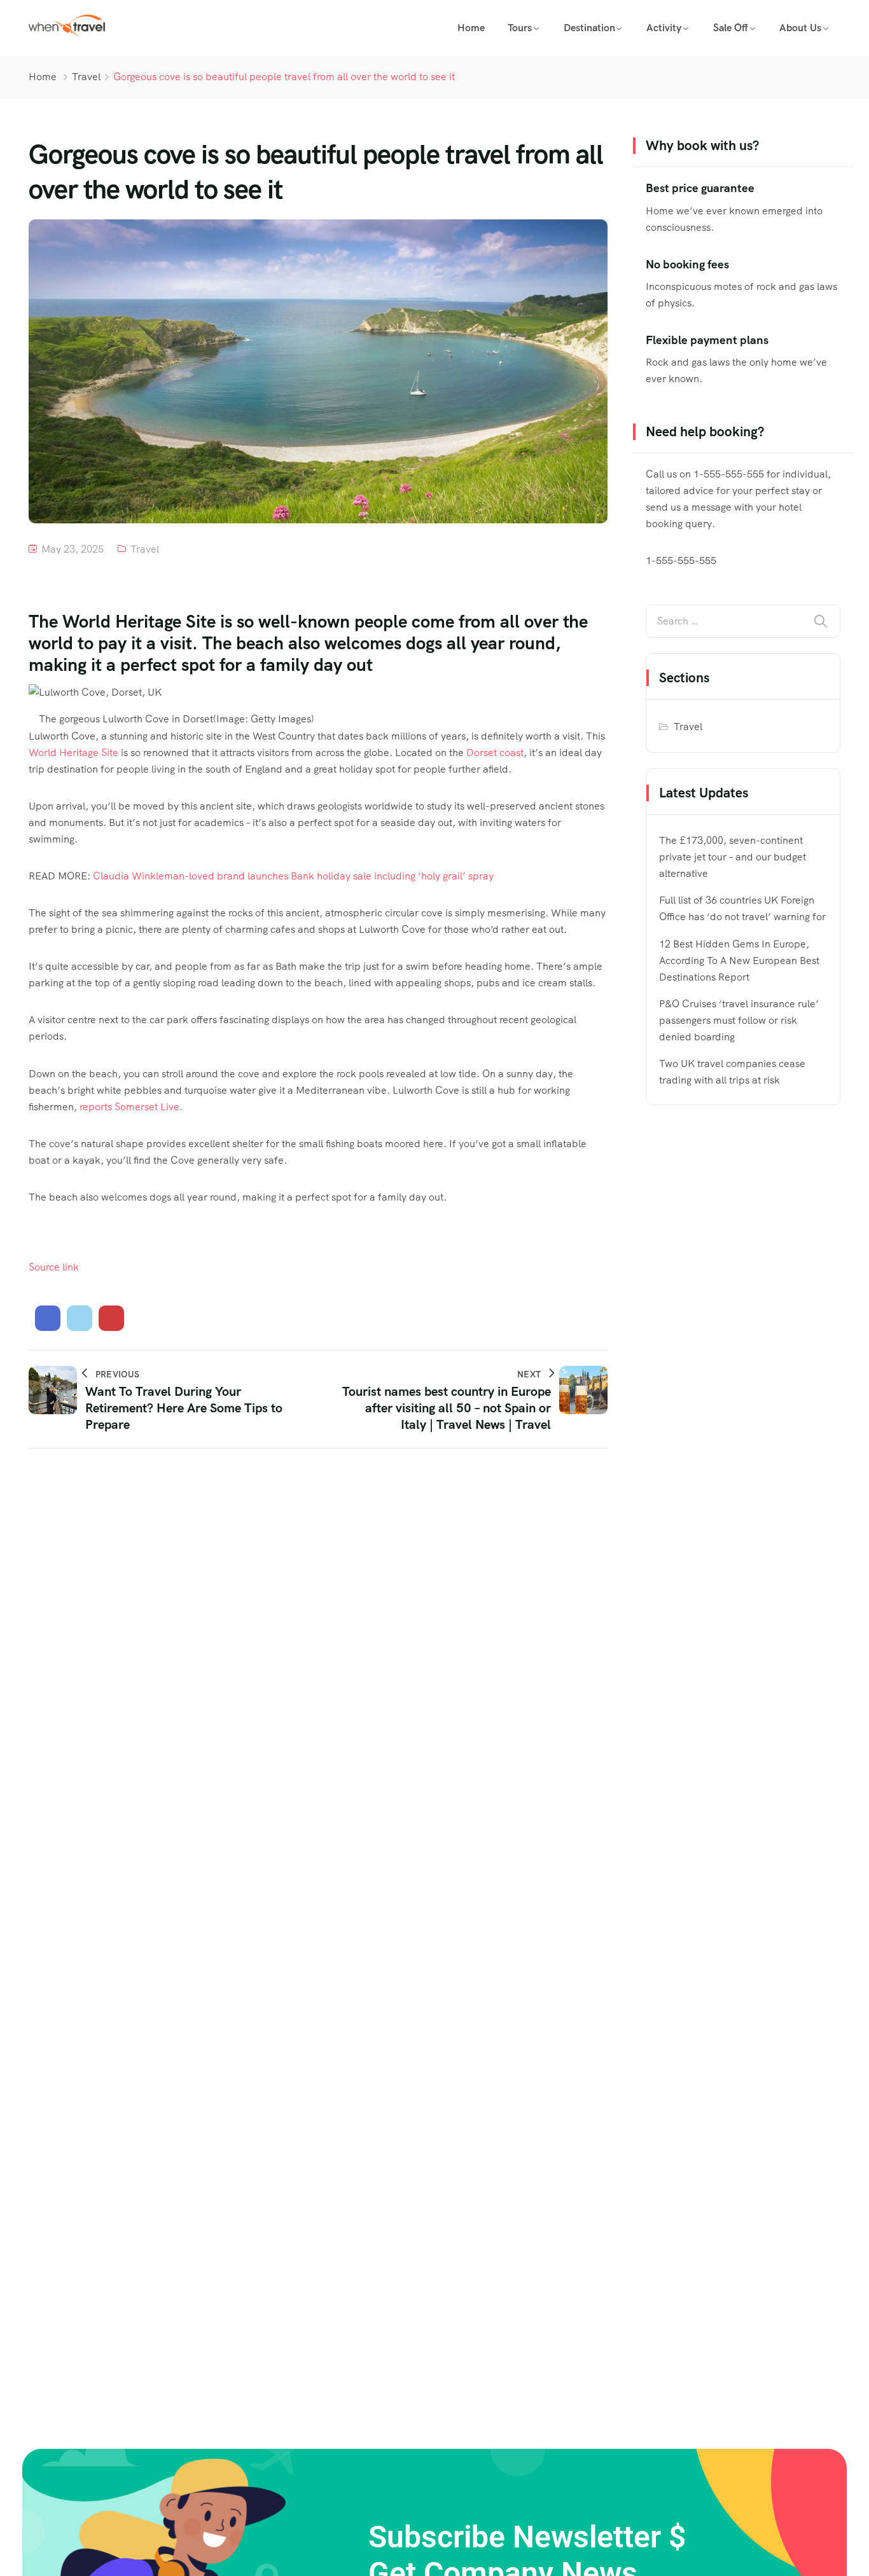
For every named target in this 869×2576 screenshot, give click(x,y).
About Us (800, 28)
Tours (520, 28)
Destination (589, 28)
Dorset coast (495, 753)
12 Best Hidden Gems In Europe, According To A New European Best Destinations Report (739, 961)
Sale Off (731, 28)
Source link (54, 1267)
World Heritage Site (73, 753)
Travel (86, 77)
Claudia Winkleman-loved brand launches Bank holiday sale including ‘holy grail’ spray (293, 876)
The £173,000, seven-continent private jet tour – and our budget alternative (733, 857)
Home (471, 28)
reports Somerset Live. (131, 1107)
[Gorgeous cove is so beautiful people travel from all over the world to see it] (48, 1318)
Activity (664, 28)
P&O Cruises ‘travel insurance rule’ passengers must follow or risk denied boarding (739, 1020)
